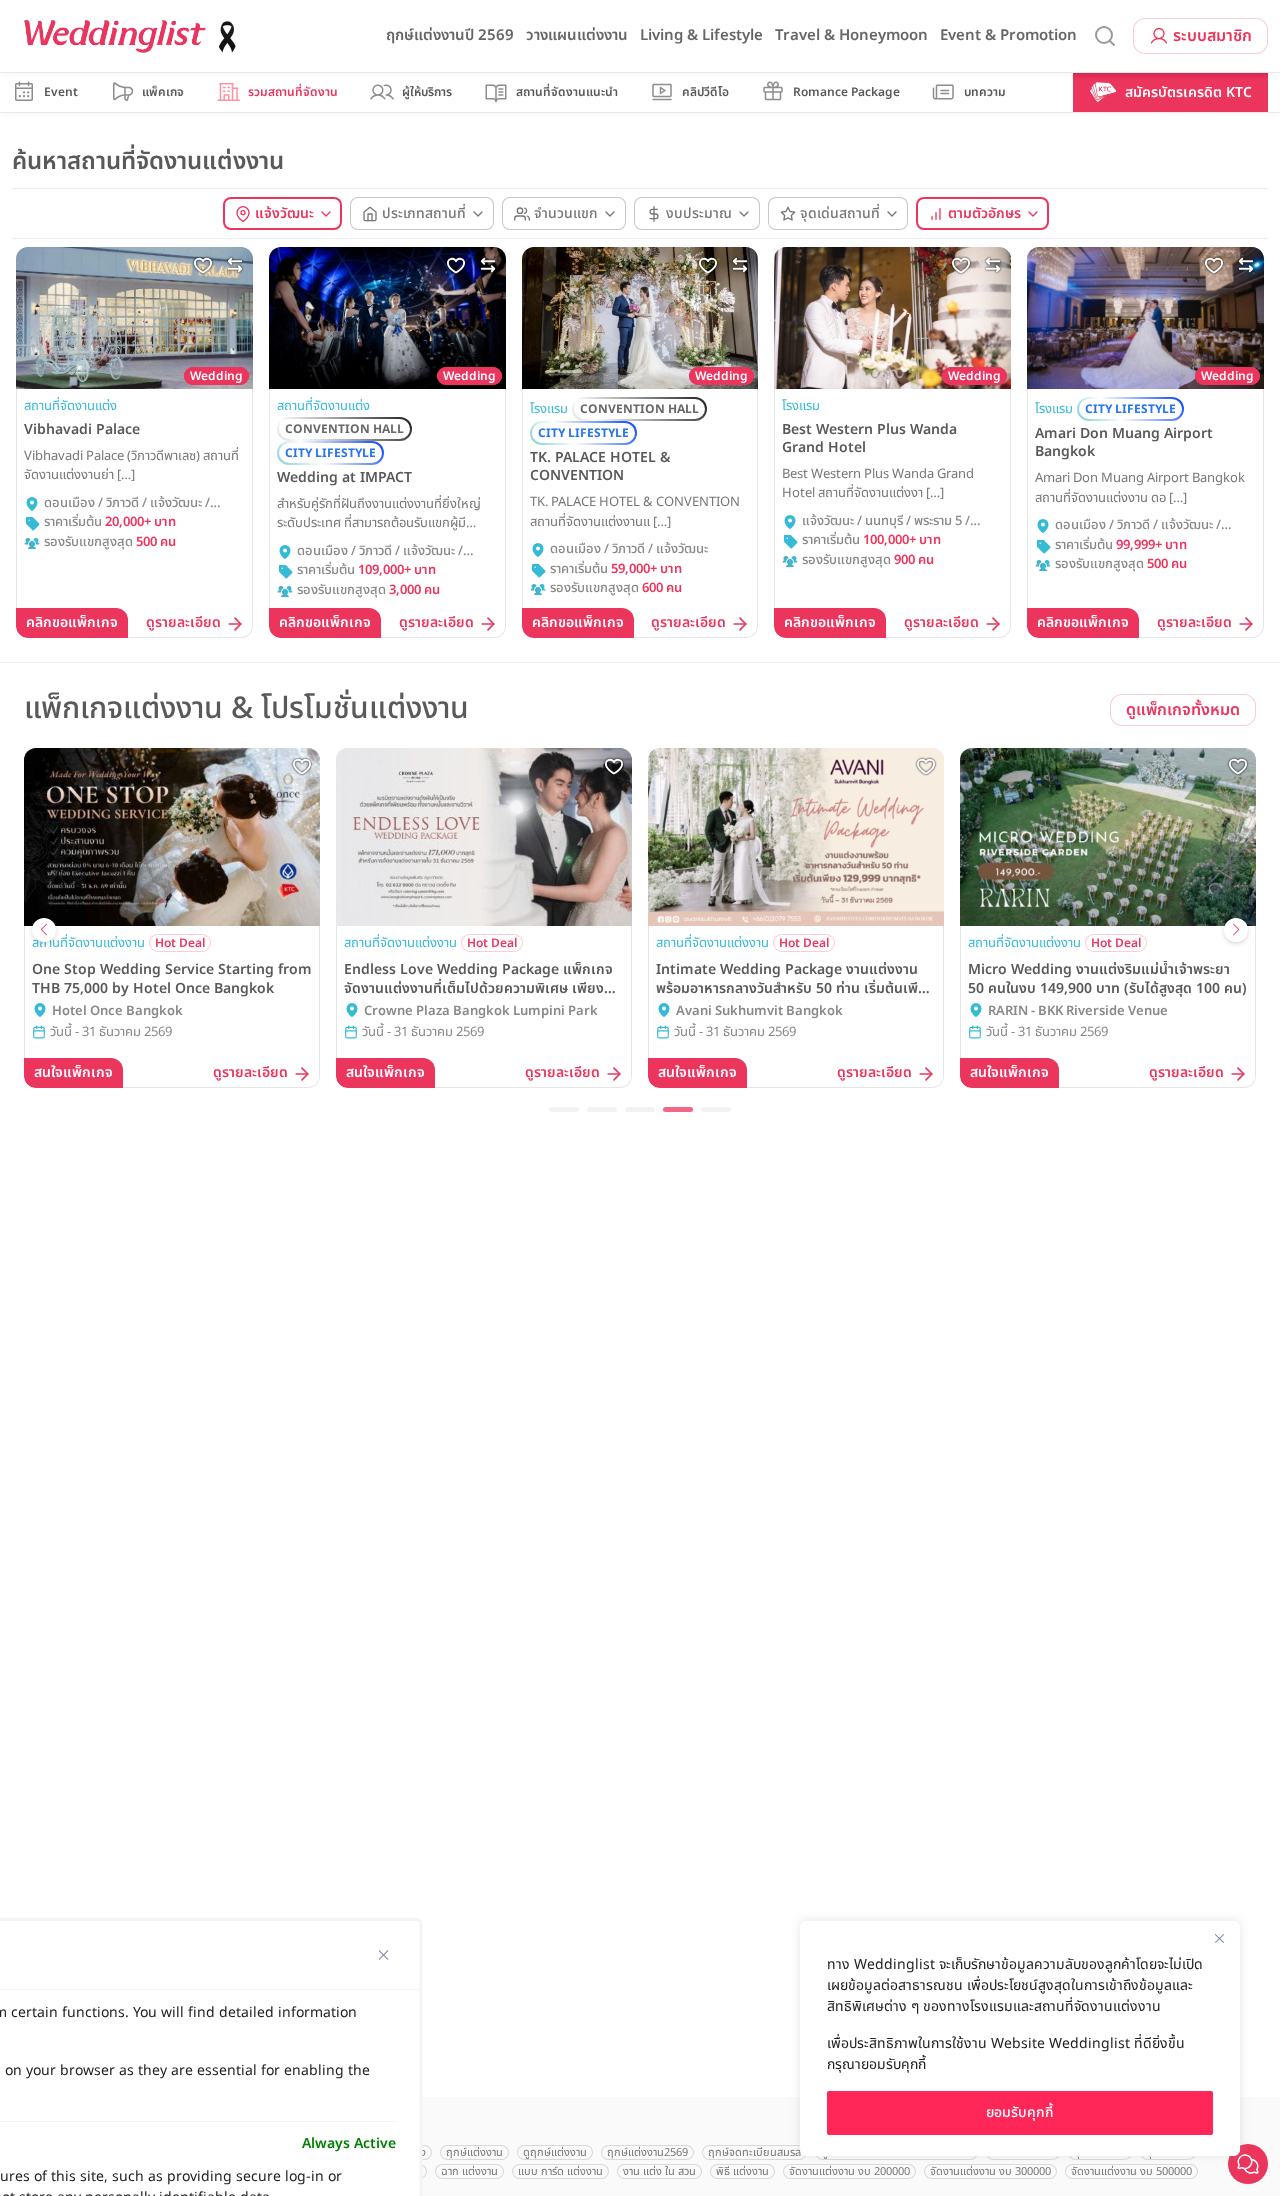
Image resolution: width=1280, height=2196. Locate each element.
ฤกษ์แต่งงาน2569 (647, 2152)
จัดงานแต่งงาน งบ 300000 (990, 2171)
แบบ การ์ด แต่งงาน (560, 2171)
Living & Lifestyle (701, 35)
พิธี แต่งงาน (742, 2171)
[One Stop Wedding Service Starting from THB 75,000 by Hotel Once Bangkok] (172, 837)
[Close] (1219, 1938)
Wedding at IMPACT (344, 478)
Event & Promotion (1008, 35)
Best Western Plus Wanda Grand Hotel (869, 439)
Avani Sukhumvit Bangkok (759, 1011)
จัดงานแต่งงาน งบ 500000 (1131, 2171)
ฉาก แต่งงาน (469, 2171)
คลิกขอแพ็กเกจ (72, 622)
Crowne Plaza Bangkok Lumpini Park (481, 1011)
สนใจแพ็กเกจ (73, 1072)
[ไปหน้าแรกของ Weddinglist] (134, 36)
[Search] (1105, 36)
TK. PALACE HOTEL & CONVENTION (600, 467)
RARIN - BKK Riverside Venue (1078, 1011)
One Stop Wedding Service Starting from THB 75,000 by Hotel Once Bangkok (172, 979)
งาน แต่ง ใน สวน (659, 2171)
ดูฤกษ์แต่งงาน (555, 2152)
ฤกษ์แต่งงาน (474, 2152)
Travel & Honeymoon (851, 35)
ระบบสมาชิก (1212, 36)
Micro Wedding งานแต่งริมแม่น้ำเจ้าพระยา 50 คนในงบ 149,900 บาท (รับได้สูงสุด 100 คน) (1107, 979)
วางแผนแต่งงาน (577, 35)
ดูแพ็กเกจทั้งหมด (1183, 710)
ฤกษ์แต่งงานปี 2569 (450, 35)
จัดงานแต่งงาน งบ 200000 (849, 2171)
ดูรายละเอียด (183, 623)
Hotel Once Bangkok (117, 1011)
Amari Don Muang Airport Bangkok (1124, 443)
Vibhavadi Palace (82, 430)
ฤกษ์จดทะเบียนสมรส (754, 2152)
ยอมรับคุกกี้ (1020, 2112)
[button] (564, 1109)
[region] (1020, 2038)
